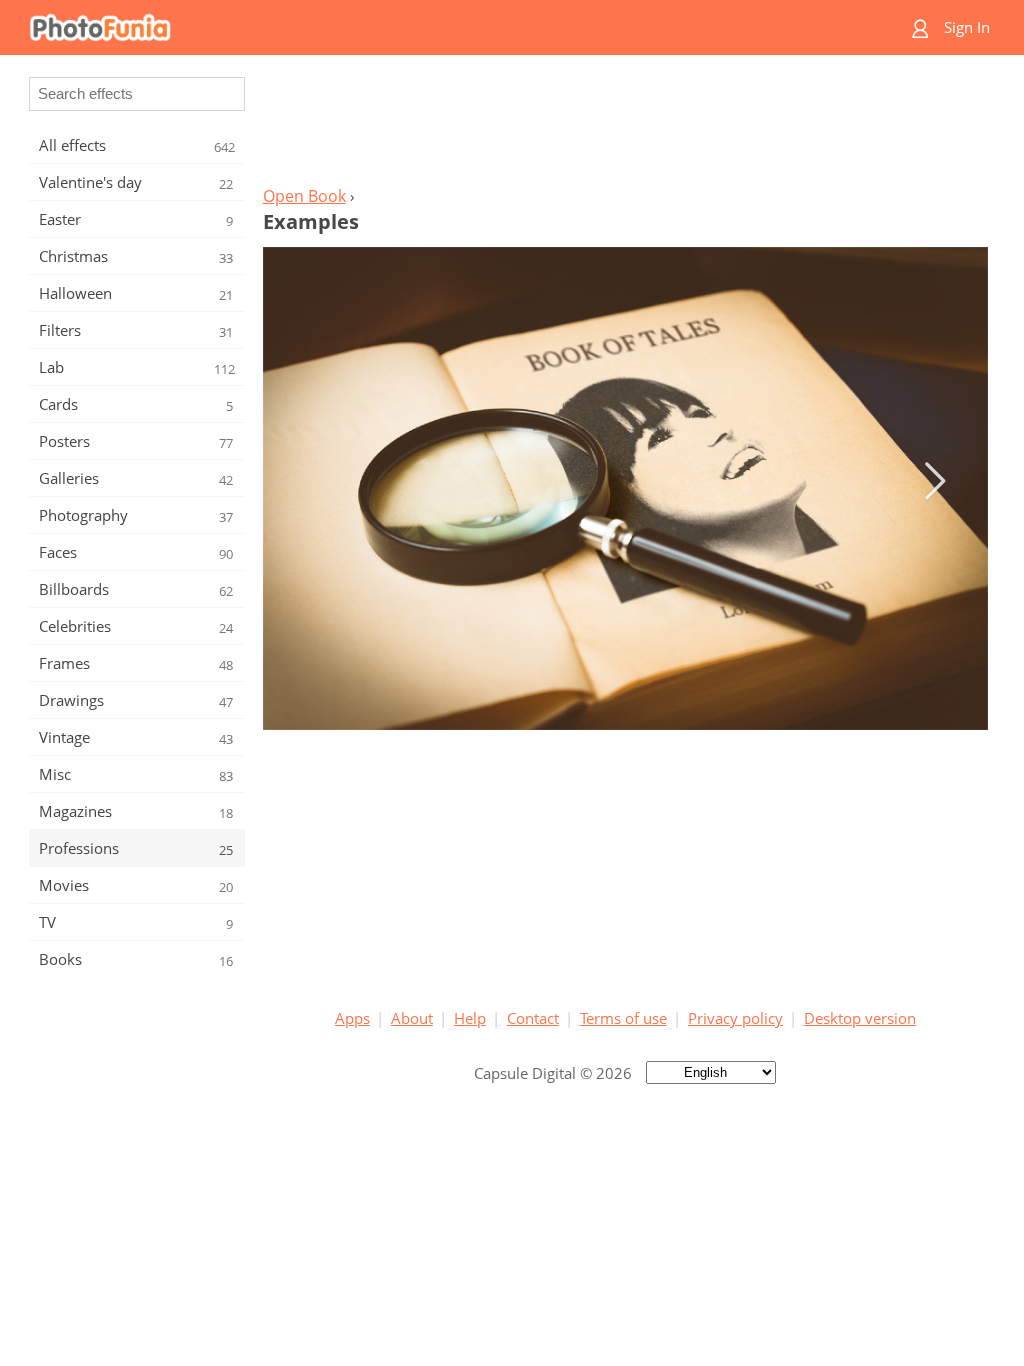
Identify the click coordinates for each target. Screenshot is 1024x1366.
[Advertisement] (625, 126)
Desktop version (860, 1018)
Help (470, 1018)
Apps (352, 1018)
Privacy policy (735, 1018)
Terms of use (623, 1018)
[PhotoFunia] (435, 27)
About (412, 1018)
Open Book (304, 196)
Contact (533, 1018)
